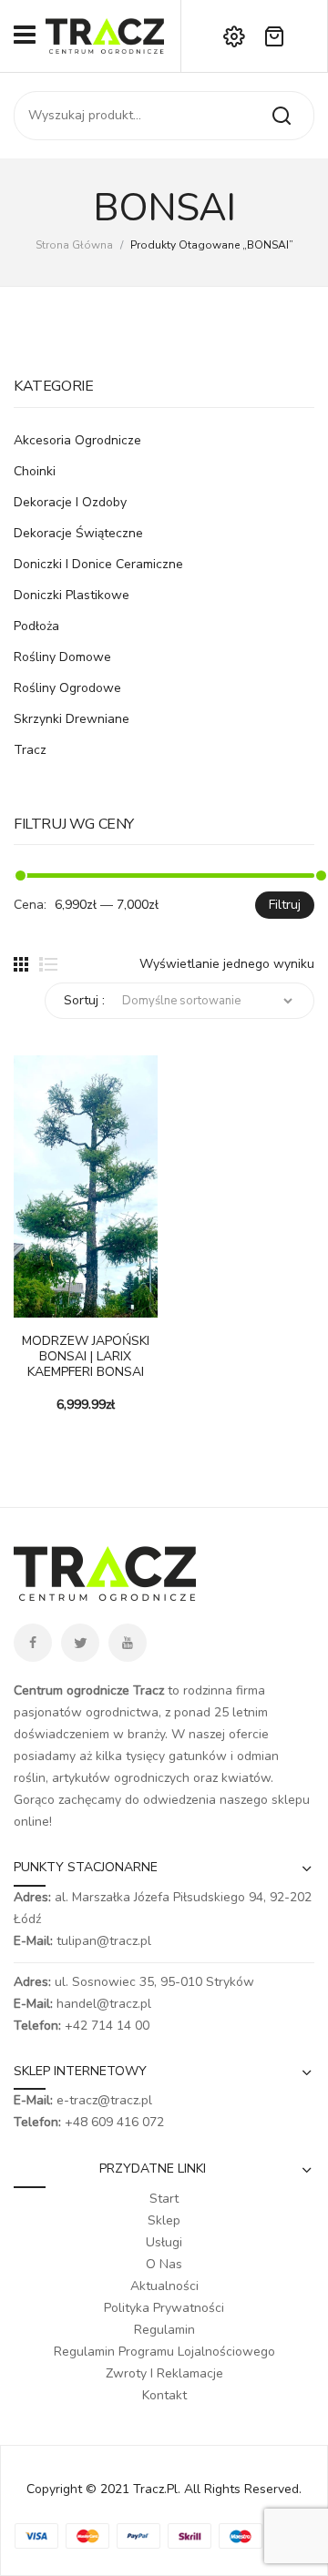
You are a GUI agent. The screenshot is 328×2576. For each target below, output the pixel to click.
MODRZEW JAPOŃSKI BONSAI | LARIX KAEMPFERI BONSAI (86, 1357)
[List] (48, 964)
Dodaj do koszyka (27, 1308)
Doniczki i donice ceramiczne (98, 564)
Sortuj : (84, 1000)
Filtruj (285, 905)
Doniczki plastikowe (72, 595)
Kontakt (164, 2395)
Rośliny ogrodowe (67, 688)
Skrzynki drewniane (72, 719)
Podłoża (36, 626)
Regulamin (164, 2330)
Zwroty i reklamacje (164, 2373)
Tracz (30, 750)
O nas (164, 2264)
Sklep (164, 2220)
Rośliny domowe (62, 657)
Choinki (35, 471)
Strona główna (74, 245)
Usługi (164, 2242)
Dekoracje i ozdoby (70, 502)
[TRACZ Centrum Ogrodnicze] (105, 35)
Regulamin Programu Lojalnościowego (164, 2352)
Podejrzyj (55, 1308)
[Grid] (21, 964)
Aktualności (164, 2286)
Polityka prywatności (164, 2308)
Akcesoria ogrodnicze (77, 440)
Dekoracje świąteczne (78, 533)
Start (164, 2199)
